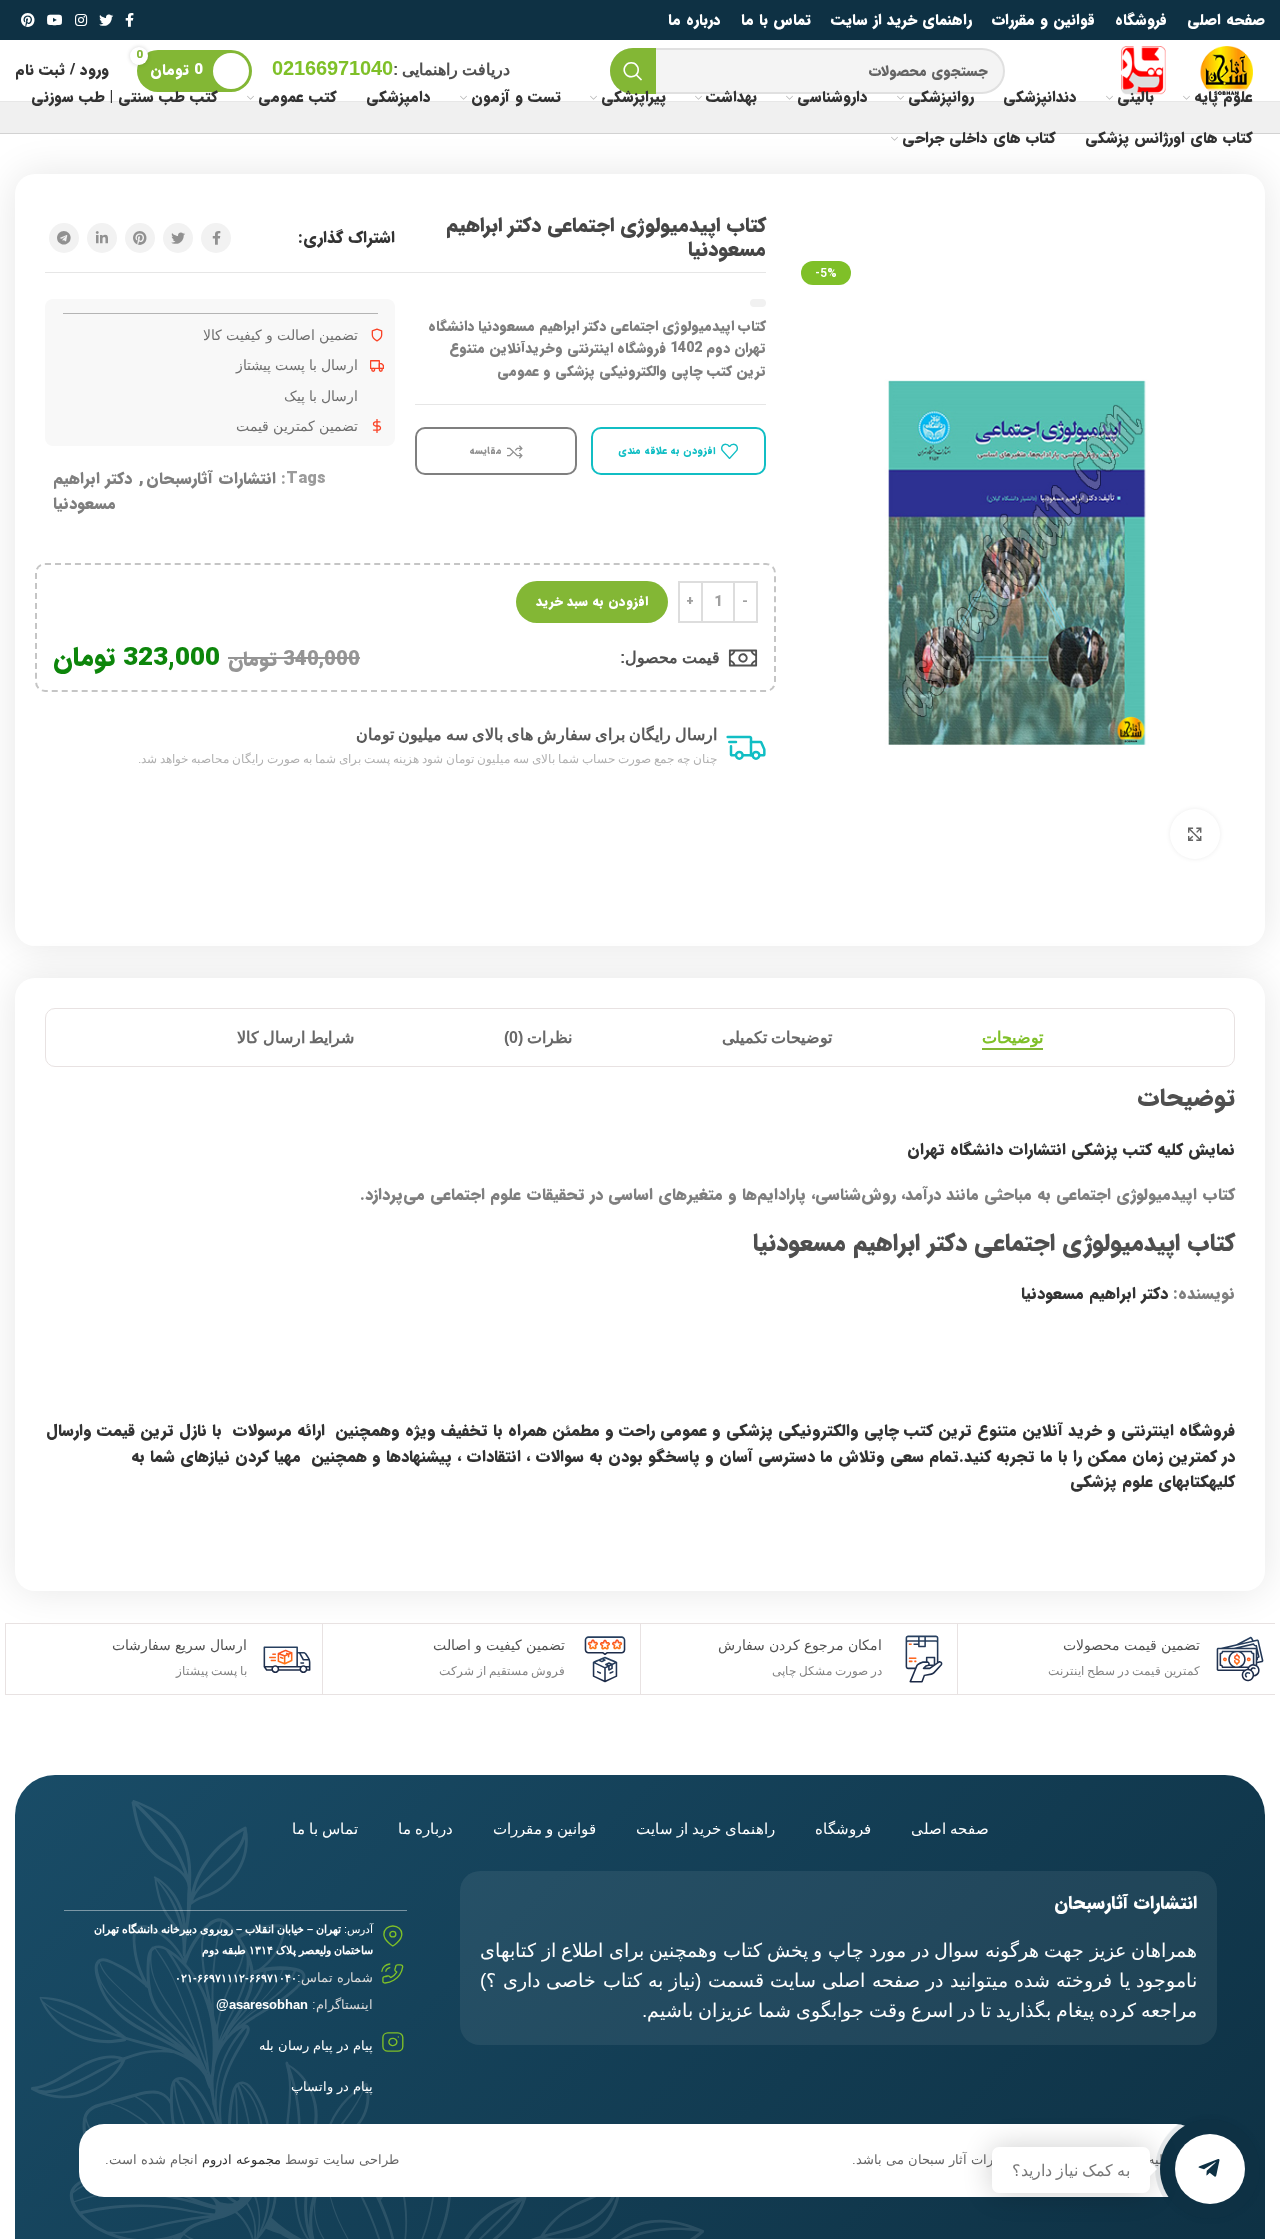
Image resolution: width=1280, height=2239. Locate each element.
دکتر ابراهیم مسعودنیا (92, 491)
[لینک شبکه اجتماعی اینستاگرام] (81, 20)
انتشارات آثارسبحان (211, 478)
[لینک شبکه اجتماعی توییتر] (106, 20)
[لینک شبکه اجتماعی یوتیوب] (55, 20)
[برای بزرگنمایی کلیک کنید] (1195, 834)
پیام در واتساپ (332, 2086)
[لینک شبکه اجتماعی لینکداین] (102, 238)
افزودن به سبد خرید (592, 601)
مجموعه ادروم (241, 2159)
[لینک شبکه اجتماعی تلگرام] (64, 238)
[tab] (1012, 1037)
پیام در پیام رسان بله (316, 2045)
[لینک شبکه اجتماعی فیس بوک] (129, 20)
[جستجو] (633, 71)
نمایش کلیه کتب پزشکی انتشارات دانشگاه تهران (1071, 1149)
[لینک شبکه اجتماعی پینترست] (28, 20)
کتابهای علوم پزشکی (1139, 1481)
